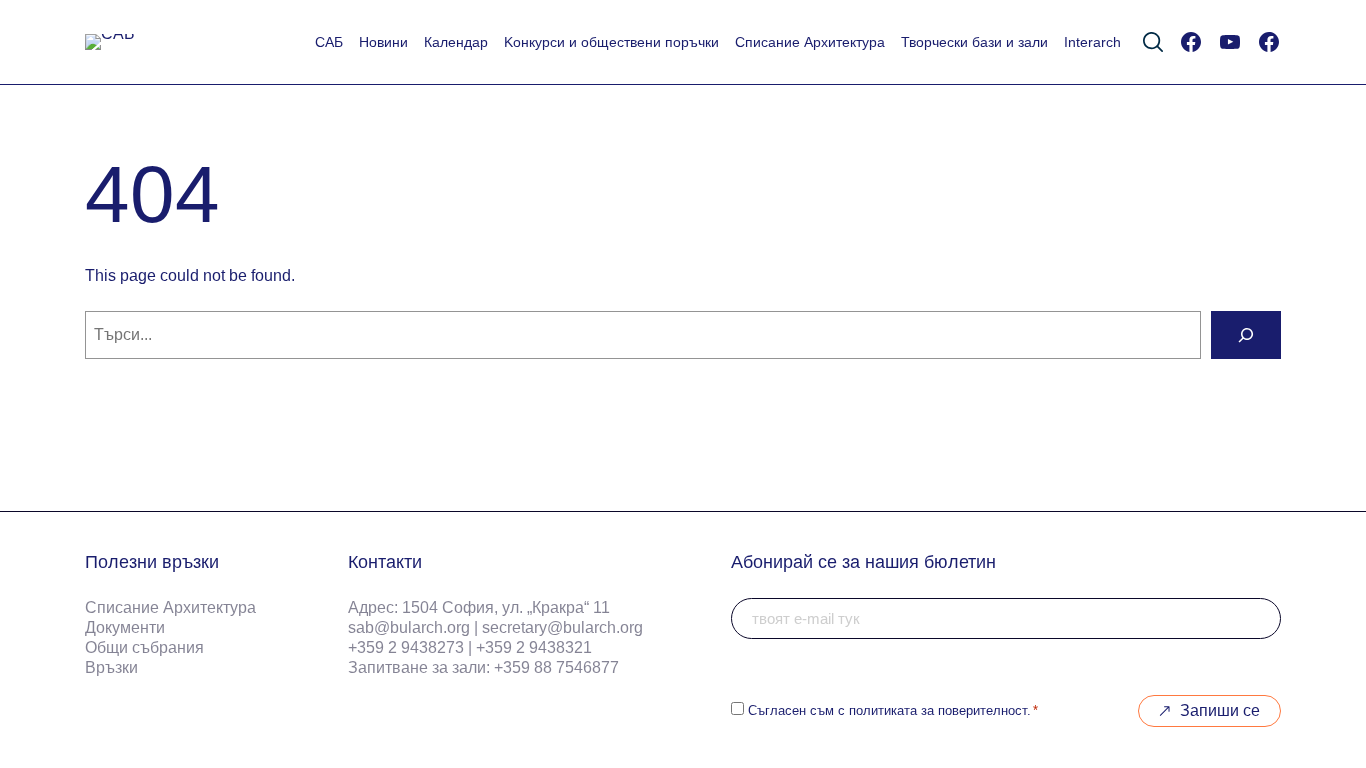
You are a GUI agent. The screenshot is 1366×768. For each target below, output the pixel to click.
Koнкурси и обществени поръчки (611, 42)
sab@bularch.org (409, 627)
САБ (329, 42)
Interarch (1092, 42)
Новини (383, 42)
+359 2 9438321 (534, 647)
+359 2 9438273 (406, 647)
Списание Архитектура (810, 42)
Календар (456, 42)
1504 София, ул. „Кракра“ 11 (506, 607)
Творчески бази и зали (974, 42)
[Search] (1246, 335)
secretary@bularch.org (562, 627)
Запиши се (1220, 710)
